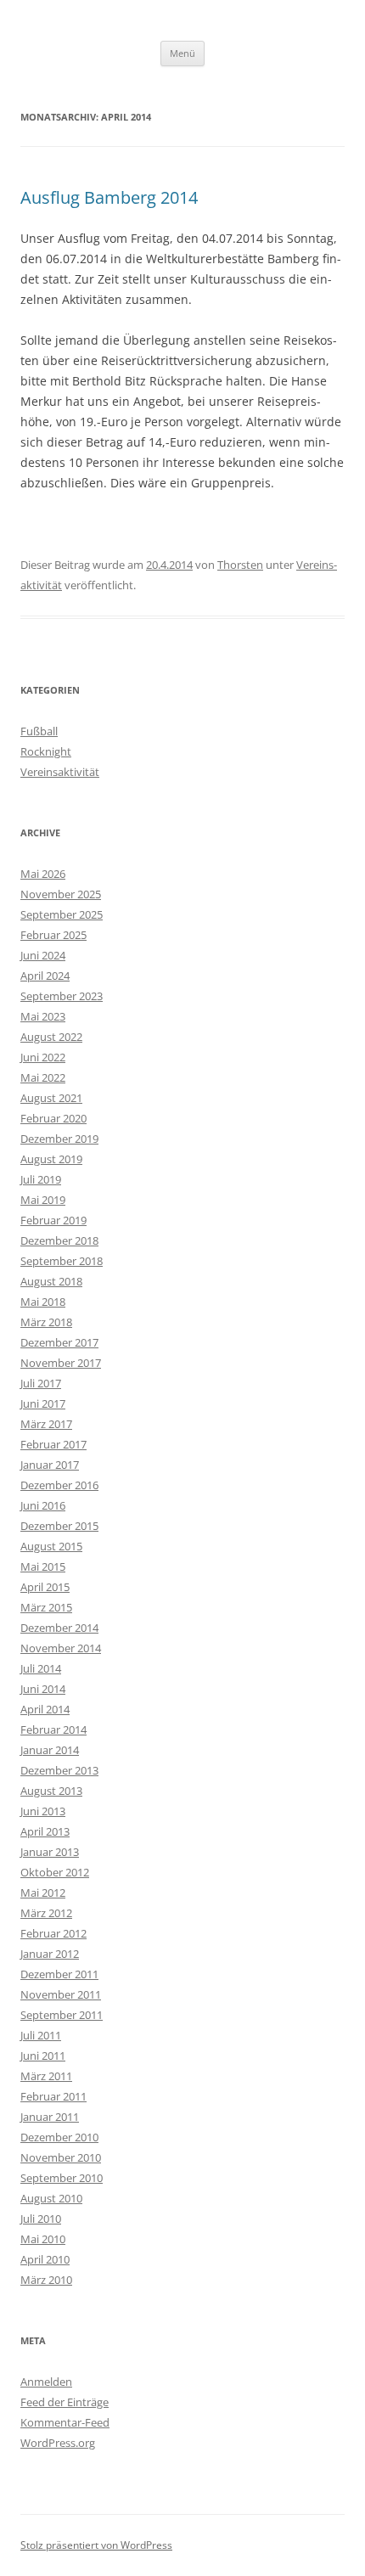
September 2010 (62, 2178)
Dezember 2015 (59, 1526)
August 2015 (51, 1546)
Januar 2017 (50, 1465)
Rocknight (46, 751)
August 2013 (51, 1791)
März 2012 (46, 1913)
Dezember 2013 (59, 1770)
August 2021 (51, 1098)
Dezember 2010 (59, 2137)
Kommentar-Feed (65, 2422)
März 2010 (46, 2280)
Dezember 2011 (59, 1974)
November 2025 (61, 894)
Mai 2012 (43, 1893)
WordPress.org (58, 2443)
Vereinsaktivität (60, 772)
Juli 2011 (41, 2035)
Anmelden (46, 2382)
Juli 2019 (41, 1179)
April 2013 (45, 1831)
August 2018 (51, 1281)
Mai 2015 (43, 1566)
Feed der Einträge (65, 2402)
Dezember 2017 (59, 1342)
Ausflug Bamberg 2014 (109, 197)
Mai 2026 (43, 874)
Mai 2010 (43, 2239)
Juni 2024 (43, 955)
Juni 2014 (43, 1689)
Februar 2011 (53, 2096)
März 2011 (46, 2076)
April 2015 (45, 1587)
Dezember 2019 (59, 1139)
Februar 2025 (53, 935)
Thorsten (240, 565)
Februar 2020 (53, 1118)
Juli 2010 (41, 2219)
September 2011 (62, 2015)
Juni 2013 (43, 1811)
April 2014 (45, 1709)
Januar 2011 (50, 2117)
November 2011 (61, 1994)
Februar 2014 (53, 1730)
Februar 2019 (53, 1220)
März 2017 (46, 1424)
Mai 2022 (43, 1077)
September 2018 (62, 1261)
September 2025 (62, 914)
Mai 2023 (43, 1016)
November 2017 (61, 1363)
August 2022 (51, 1037)
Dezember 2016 (59, 1485)
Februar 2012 (53, 1933)
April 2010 (45, 2259)
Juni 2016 (43, 1505)
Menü (182, 53)
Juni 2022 (43, 1057)
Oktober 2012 (55, 1872)
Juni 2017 (43, 1403)
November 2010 (61, 2157)
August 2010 (51, 2198)
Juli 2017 (41, 1383)
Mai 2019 (43, 1200)
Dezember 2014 (59, 1628)
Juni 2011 (43, 2056)
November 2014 (61, 1648)
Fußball (39, 731)
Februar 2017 (53, 1444)
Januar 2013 (50, 1852)
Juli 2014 (41, 1668)
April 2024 (45, 976)
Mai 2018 (43, 1302)
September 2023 (62, 996)
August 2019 (51, 1159)
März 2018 (46, 1322)
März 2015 (46, 1607)
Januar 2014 (50, 1750)
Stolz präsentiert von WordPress (96, 2545)
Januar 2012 (50, 1954)
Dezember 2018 (59, 1240)
